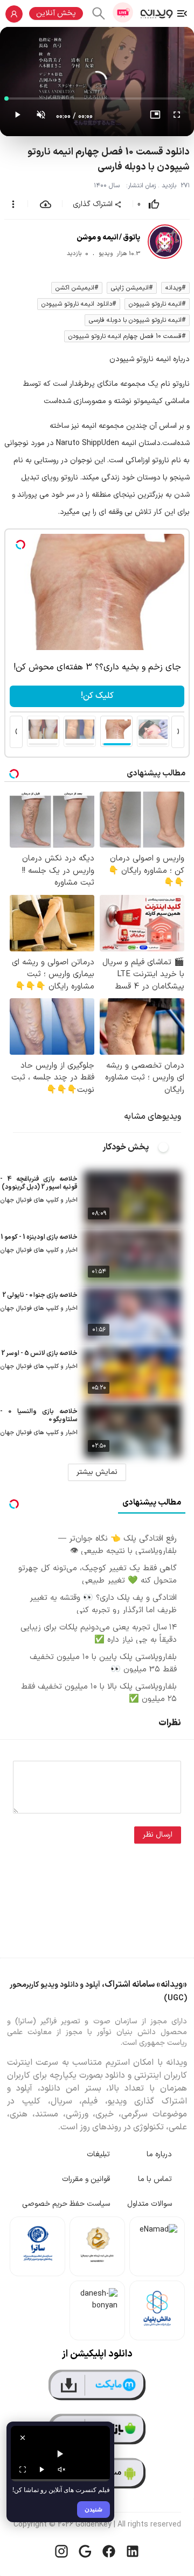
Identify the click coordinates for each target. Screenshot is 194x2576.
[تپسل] (20, 545)
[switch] (169, 1147)
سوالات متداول (150, 2204)
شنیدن (93, 2509)
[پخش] (42, 2469)
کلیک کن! (97, 696)
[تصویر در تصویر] (155, 117)
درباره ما (159, 2154)
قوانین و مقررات (86, 2179)
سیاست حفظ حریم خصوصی (66, 2204)
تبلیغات (98, 2154)
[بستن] (23, 2438)
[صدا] (61, 2469)
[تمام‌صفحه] (177, 117)
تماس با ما (155, 2179)
